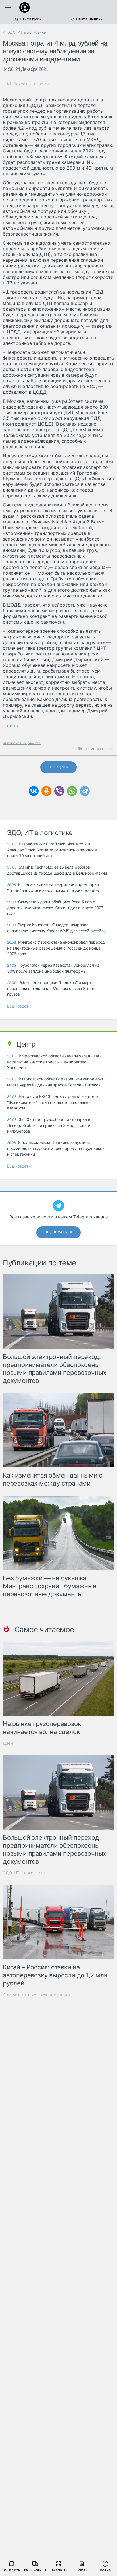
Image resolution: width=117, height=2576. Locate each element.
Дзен (8, 1743)
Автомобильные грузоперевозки (36, 1995)
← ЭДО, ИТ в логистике (24, 32)
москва (35, 743)
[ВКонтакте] (34, 791)
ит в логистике (15, 743)
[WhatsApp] (72, 791)
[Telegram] (85, 791)
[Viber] (59, 791)
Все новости (19, 1006)
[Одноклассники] (46, 791)
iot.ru (13, 725)
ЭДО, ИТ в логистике (24, 1873)
